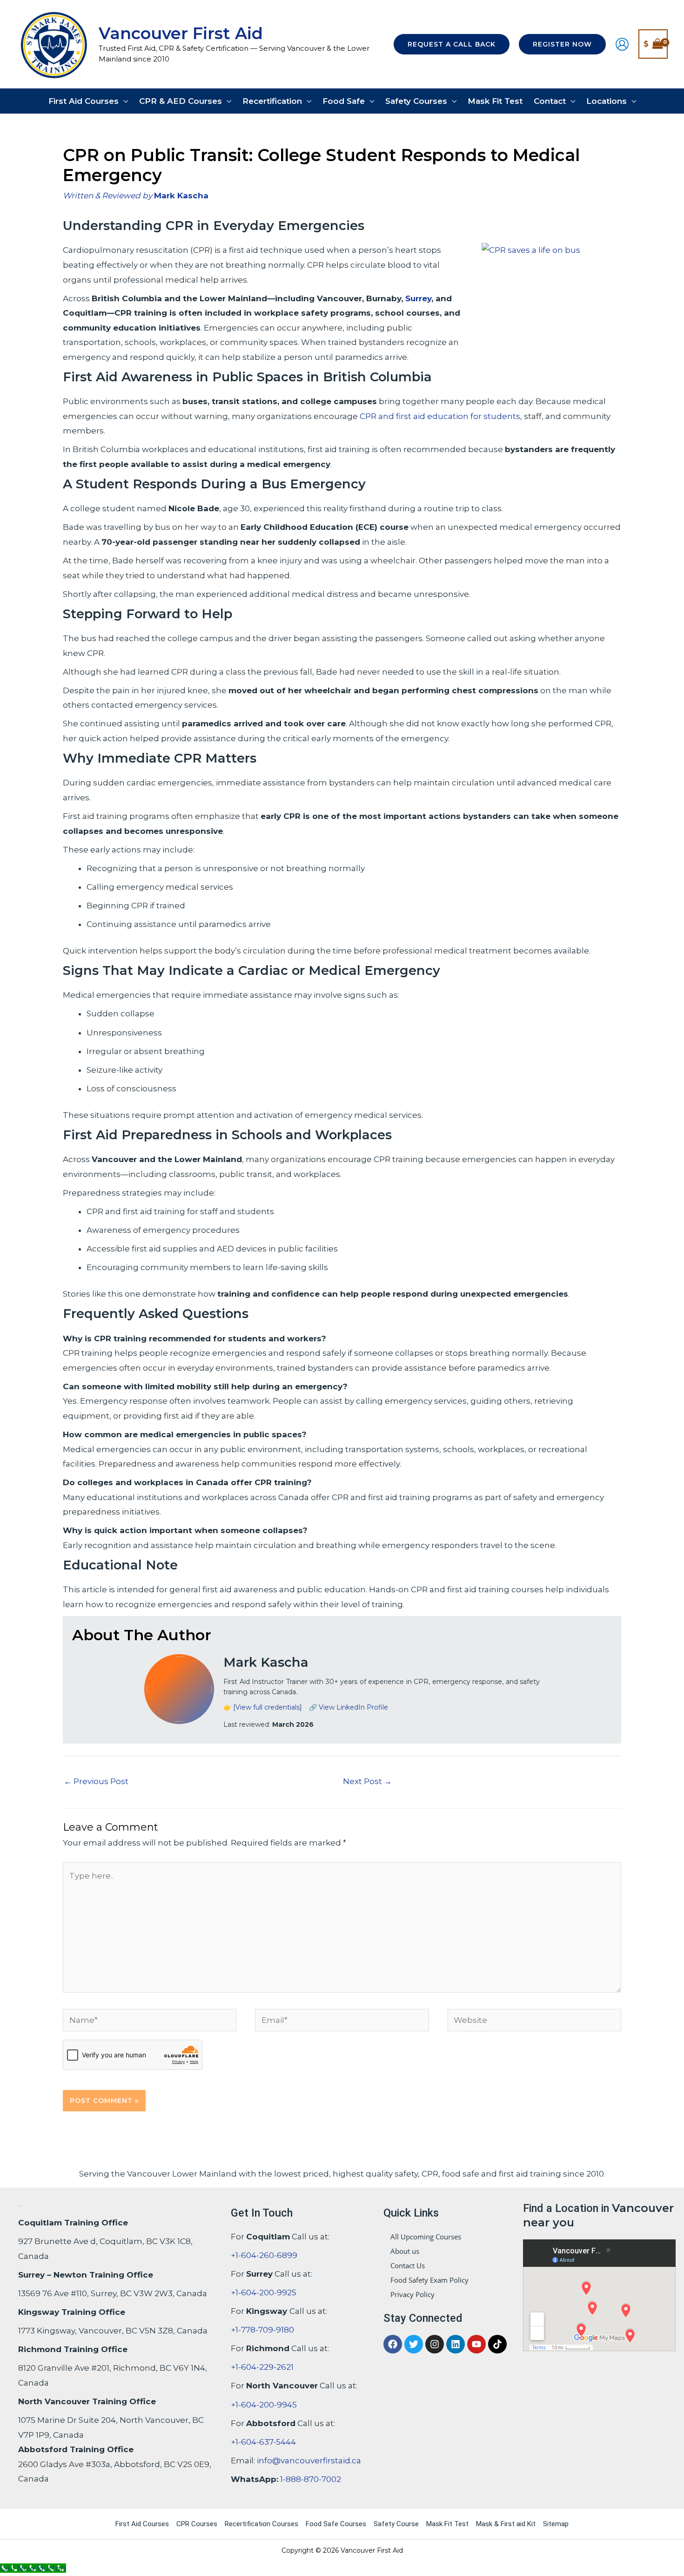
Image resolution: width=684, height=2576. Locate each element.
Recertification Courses (262, 2524)
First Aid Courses (142, 2524)
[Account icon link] (622, 44)
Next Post (367, 1781)
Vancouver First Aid (181, 33)
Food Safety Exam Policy (429, 2280)
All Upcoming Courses (426, 2237)
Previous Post (96, 1781)
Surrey (418, 298)
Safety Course (396, 2524)
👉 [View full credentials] (263, 1707)
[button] (452, 44)
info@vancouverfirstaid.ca (309, 2461)
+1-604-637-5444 (263, 2442)
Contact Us (408, 2265)
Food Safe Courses (336, 2524)
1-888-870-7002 (311, 2479)
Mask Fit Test (447, 2524)
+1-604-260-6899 (264, 2255)
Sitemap (556, 2524)
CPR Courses (197, 2524)
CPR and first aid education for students (440, 416)
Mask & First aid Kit (506, 2524)
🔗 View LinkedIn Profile (349, 1707)
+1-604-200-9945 (264, 2405)
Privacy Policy (412, 2294)
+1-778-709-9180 (262, 2330)
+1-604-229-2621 (262, 2367)
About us (405, 2251)
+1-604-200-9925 (264, 2292)
